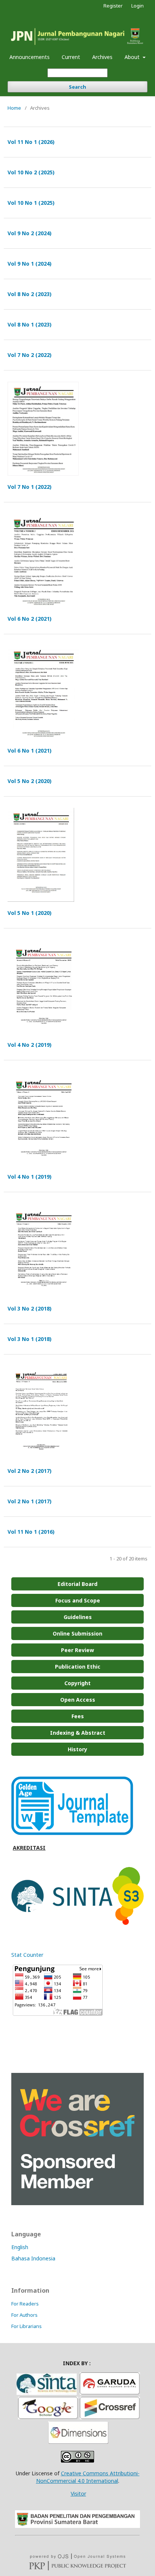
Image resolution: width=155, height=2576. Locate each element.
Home (14, 108)
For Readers (25, 2304)
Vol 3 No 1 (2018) (30, 1339)
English (20, 2247)
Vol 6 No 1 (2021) (30, 751)
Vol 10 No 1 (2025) (31, 203)
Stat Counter (27, 1955)
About (133, 57)
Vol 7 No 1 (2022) (30, 487)
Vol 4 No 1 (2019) (30, 1177)
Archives (102, 57)
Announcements (30, 57)
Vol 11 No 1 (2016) (31, 1532)
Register (113, 6)
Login (138, 6)
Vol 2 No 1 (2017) (30, 1501)
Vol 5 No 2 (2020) (30, 781)
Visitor (78, 2494)
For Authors (24, 2315)
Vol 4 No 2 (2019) (30, 1045)
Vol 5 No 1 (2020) (30, 913)
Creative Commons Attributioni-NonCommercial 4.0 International (88, 2477)
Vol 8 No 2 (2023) (30, 294)
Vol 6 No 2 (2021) (30, 619)
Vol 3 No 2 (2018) (30, 1308)
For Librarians (27, 2326)
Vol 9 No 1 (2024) (30, 264)
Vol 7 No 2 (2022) (30, 355)
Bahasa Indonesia (33, 2258)
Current (71, 57)
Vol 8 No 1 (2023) (30, 324)
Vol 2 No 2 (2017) (30, 1471)
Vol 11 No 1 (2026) (31, 142)
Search (77, 87)
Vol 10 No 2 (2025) (31, 172)
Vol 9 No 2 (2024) (30, 233)
